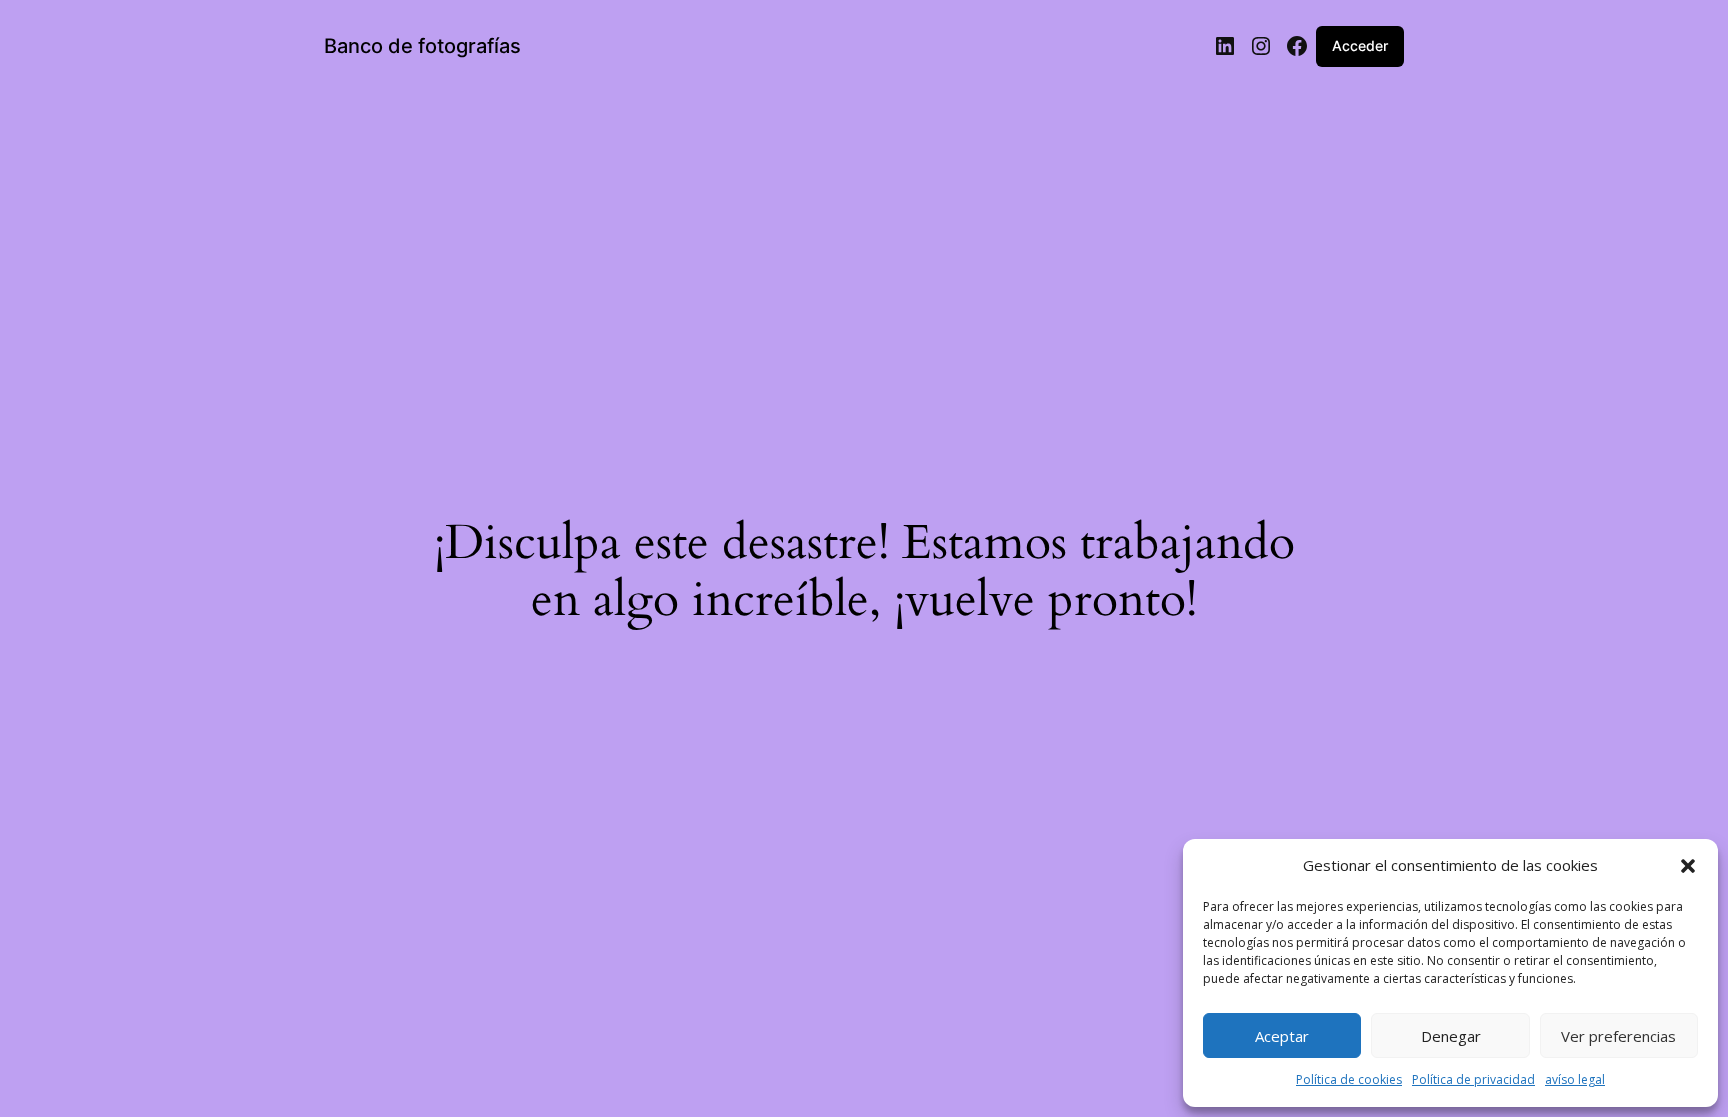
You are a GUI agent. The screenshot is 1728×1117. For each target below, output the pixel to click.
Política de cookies (1349, 1079)
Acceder (1360, 45)
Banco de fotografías (422, 46)
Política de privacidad (1473, 1079)
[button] (1688, 866)
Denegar (1451, 1036)
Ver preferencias (1618, 1036)
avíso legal (1575, 1079)
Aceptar (1282, 1036)
